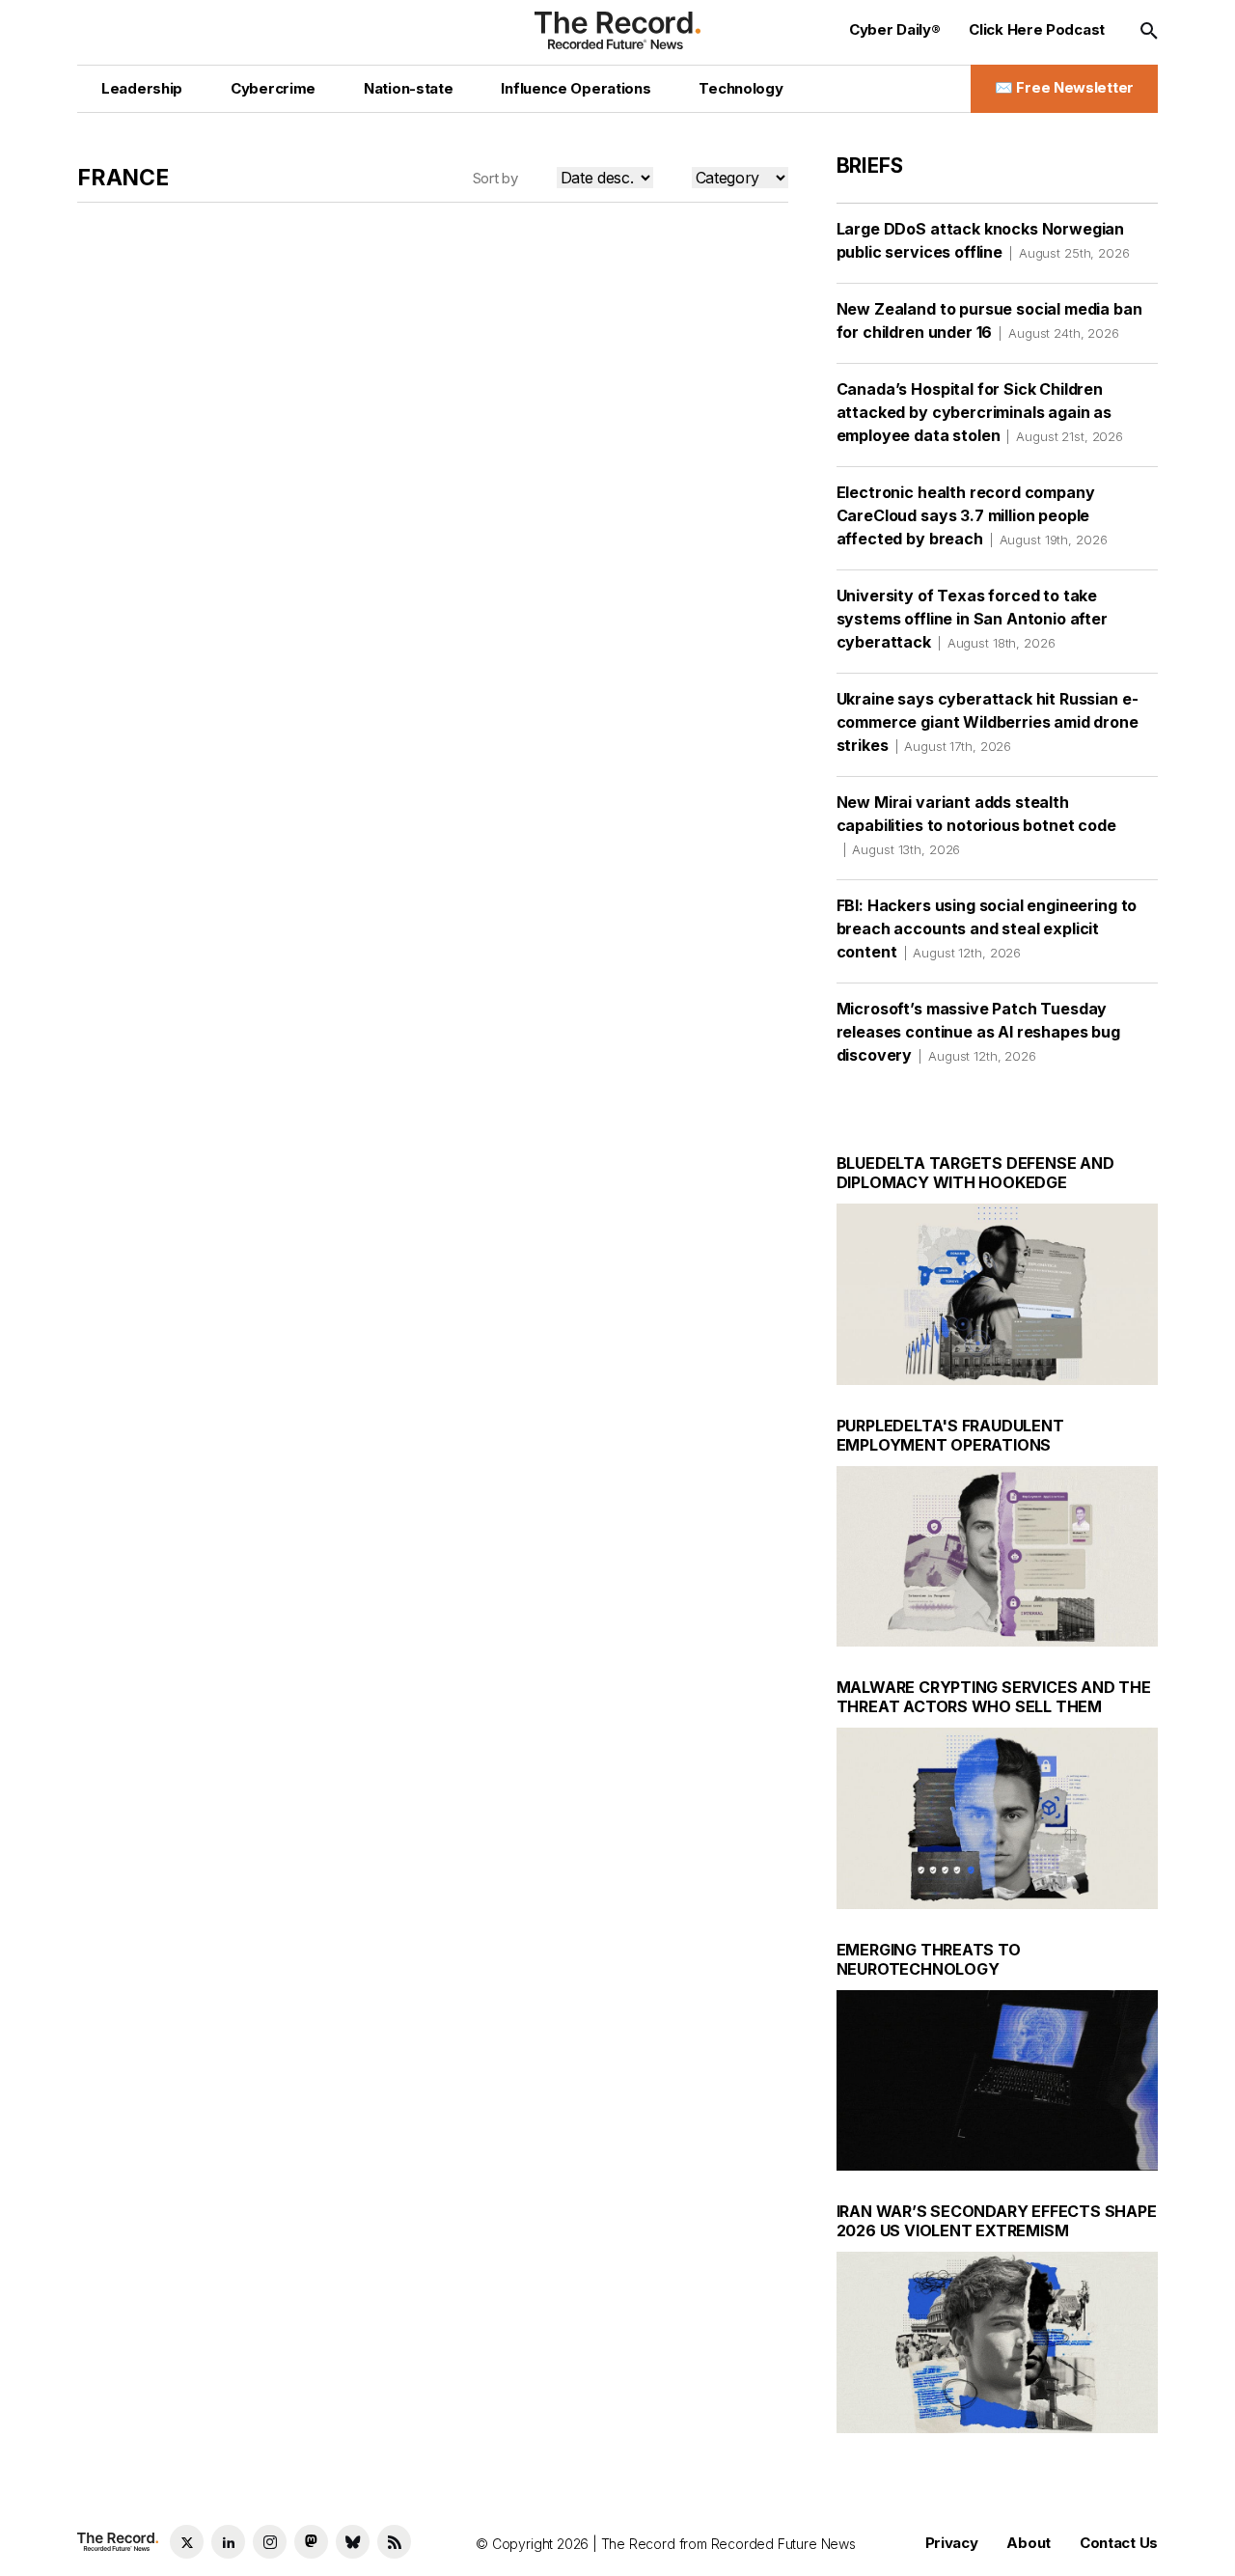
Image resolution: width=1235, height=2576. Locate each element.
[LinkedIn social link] (228, 2542)
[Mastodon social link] (311, 2542)
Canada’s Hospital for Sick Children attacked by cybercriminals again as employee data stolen (980, 412)
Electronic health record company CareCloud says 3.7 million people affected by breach (972, 515)
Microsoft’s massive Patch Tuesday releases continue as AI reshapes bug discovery (978, 1032)
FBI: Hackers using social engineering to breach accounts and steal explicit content (987, 928)
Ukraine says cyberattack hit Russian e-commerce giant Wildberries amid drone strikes (988, 722)
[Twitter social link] (187, 2542)
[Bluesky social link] (353, 2542)
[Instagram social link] (270, 2542)
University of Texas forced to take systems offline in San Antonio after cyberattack (972, 619)
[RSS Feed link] (394, 2542)
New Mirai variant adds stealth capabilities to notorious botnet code (976, 825)
